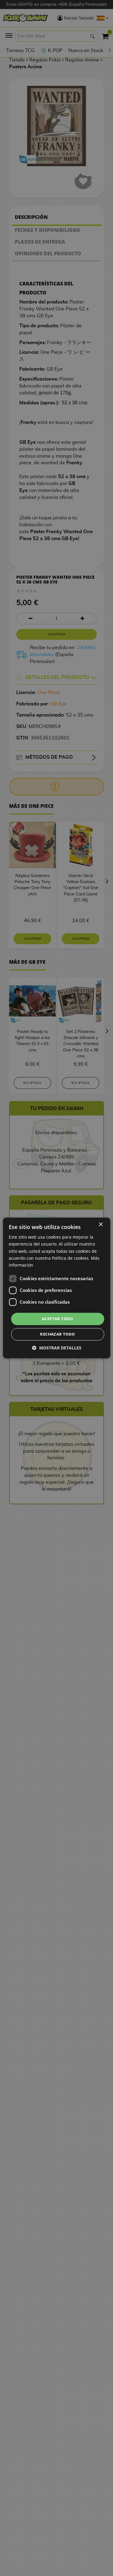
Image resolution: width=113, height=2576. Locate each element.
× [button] (100, 1225)
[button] (57, 1348)
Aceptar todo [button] (58, 1319)
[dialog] (56, 1288)
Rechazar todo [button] (57, 1334)
